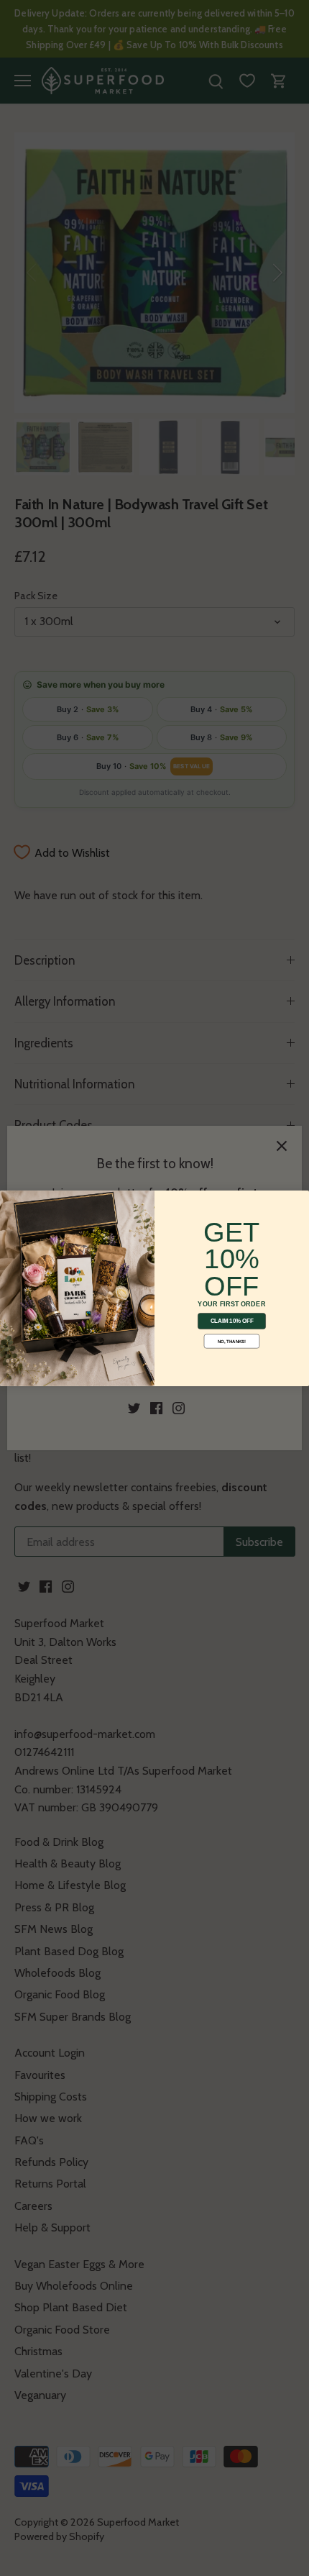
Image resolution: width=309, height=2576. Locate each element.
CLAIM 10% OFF (232, 1321)
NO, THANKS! (232, 1341)
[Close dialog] (9, 1200)
